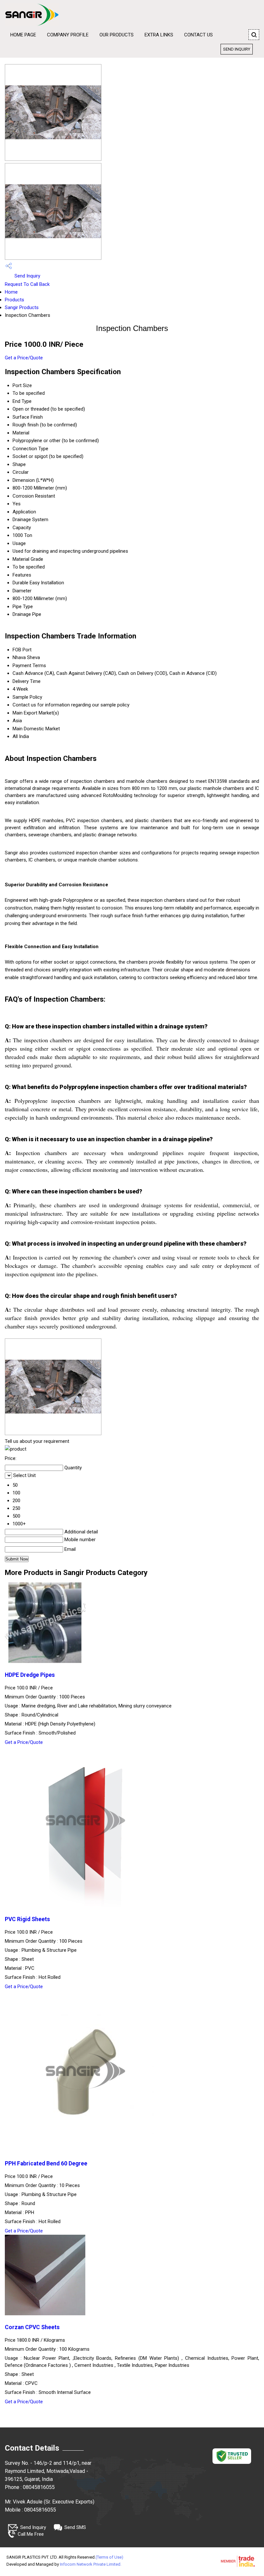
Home (11, 292)
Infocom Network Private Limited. (91, 2564)
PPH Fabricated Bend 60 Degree (46, 2163)
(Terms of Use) (109, 2557)
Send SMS (75, 2527)
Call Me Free (31, 2534)
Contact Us (198, 35)
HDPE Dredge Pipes (30, 1675)
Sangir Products (22, 307)
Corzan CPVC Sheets (32, 2327)
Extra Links (159, 35)
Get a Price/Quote (24, 358)
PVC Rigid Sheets (27, 1919)
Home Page (23, 35)
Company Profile (68, 35)
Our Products (117, 35)
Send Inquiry (237, 49)
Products (14, 300)
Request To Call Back (27, 284)
